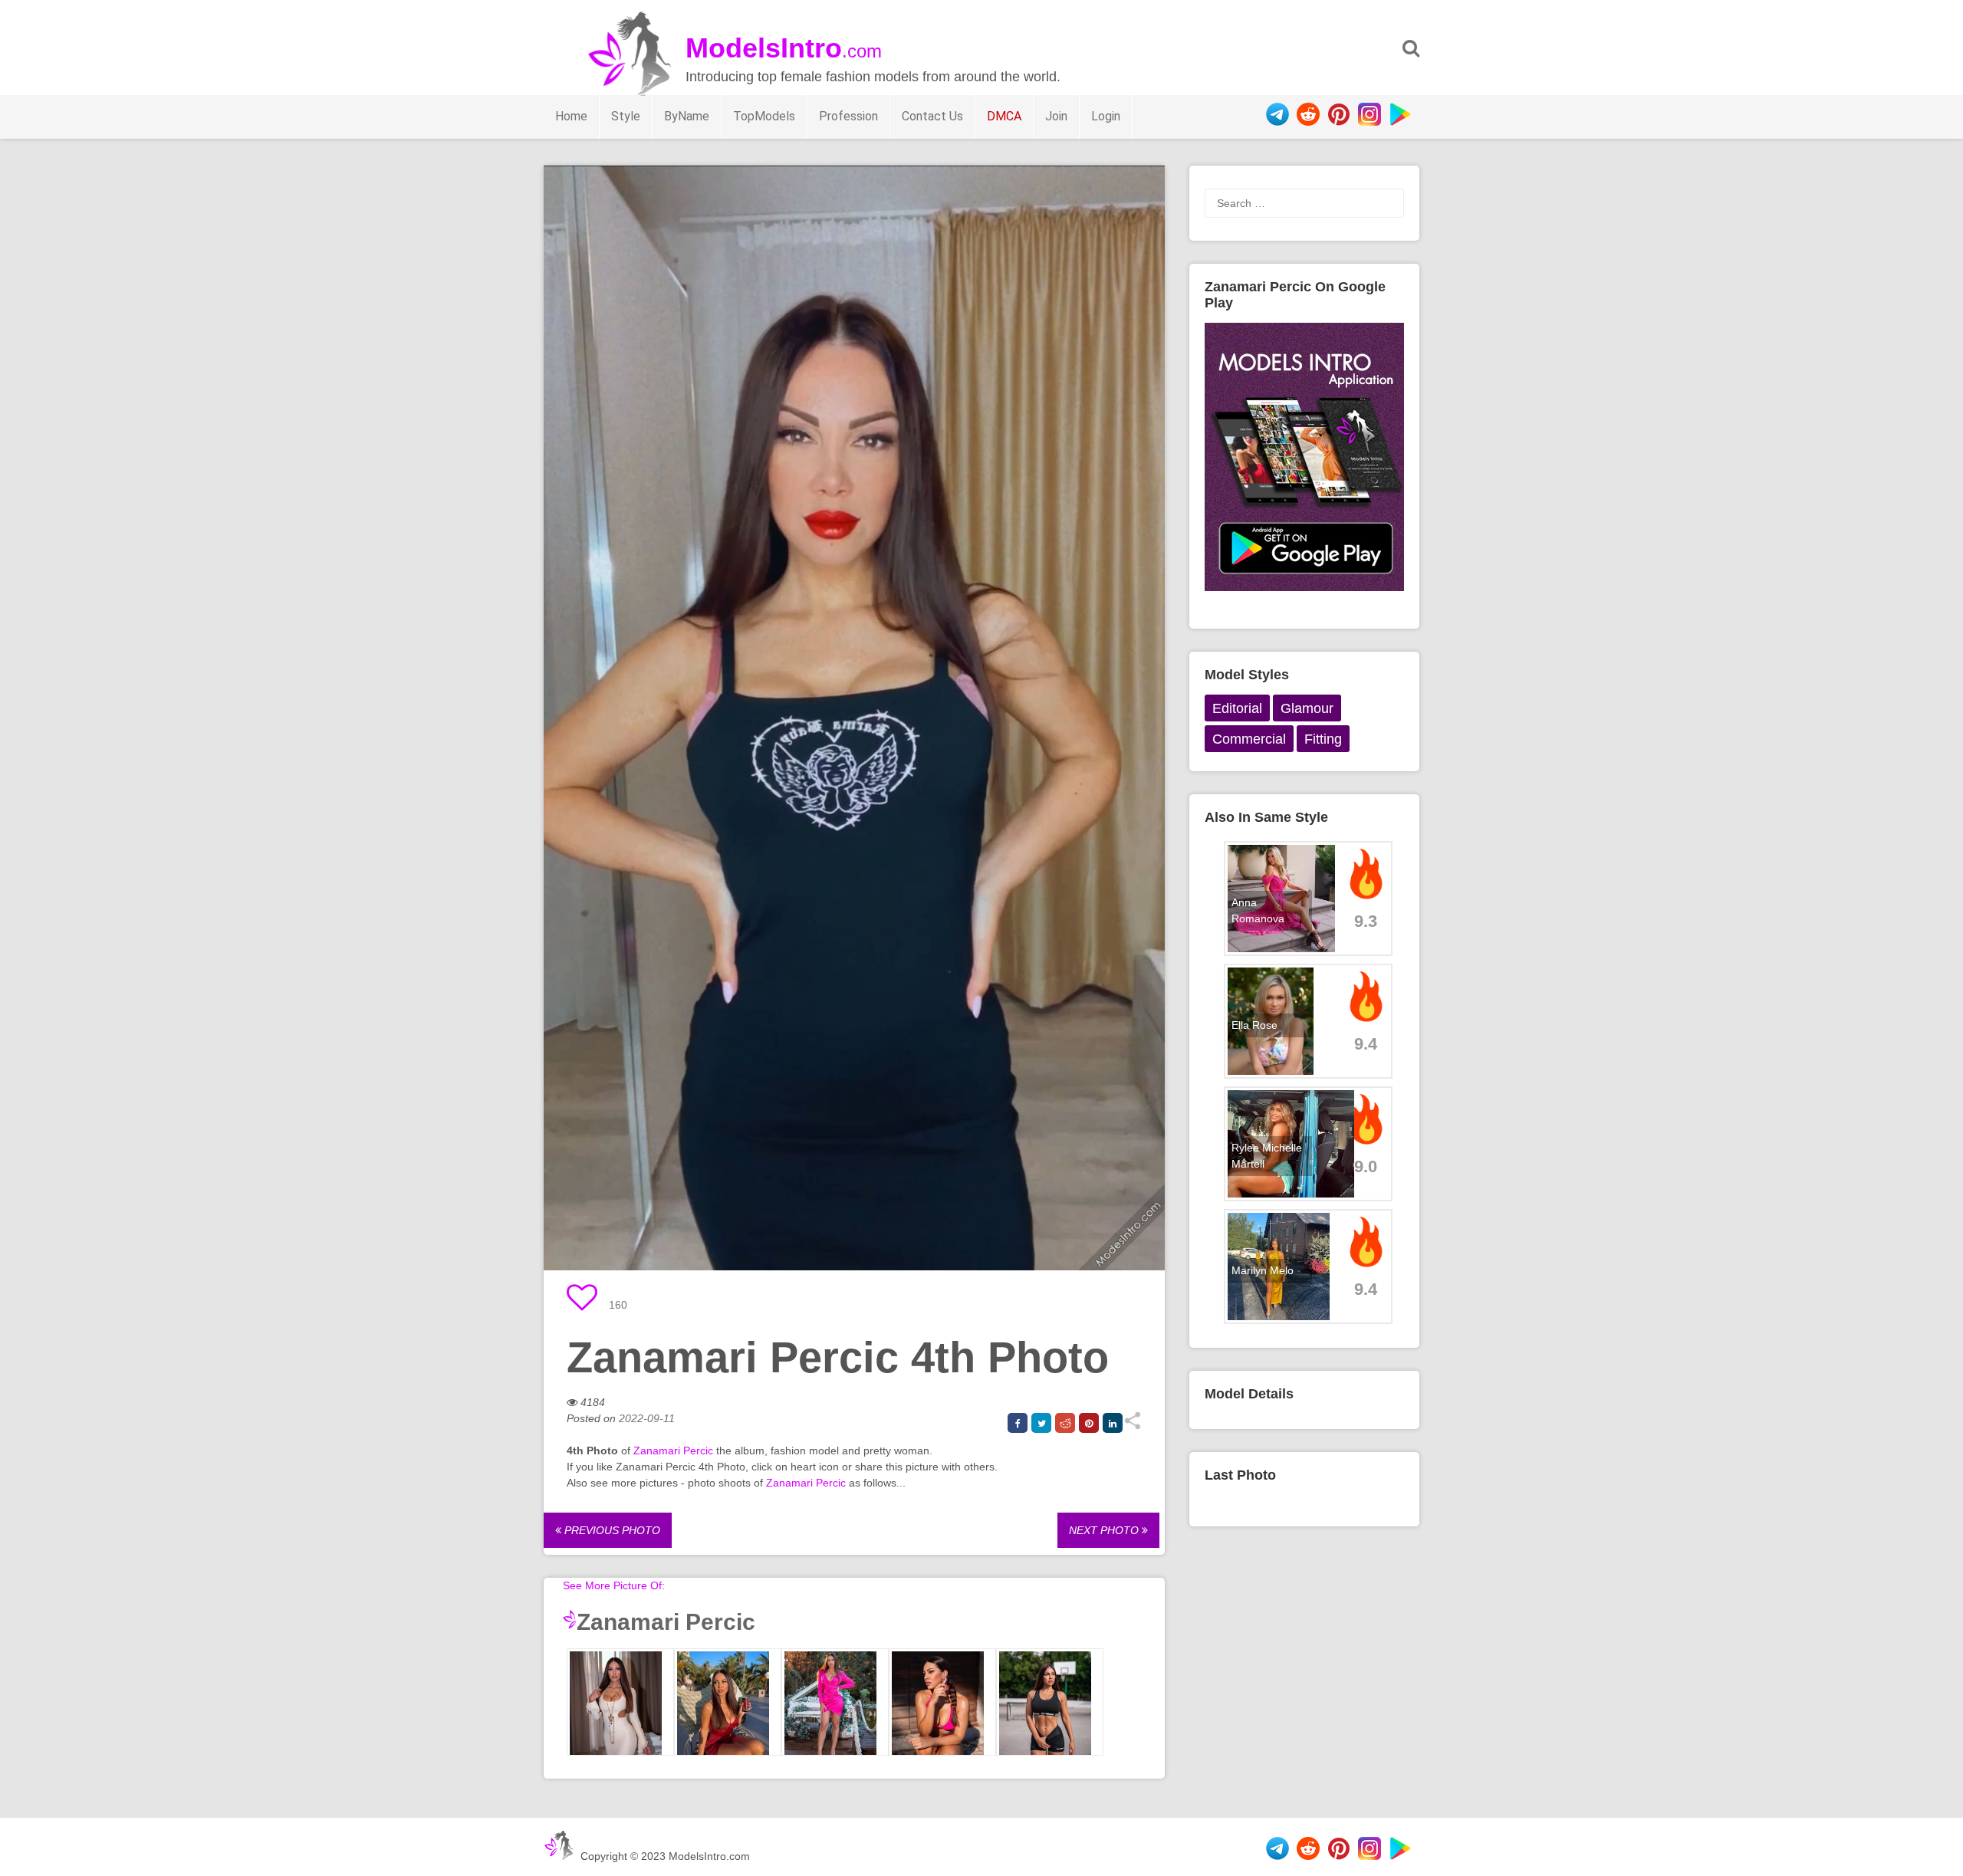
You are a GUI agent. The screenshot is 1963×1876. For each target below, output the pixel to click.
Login (1106, 116)
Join (1056, 116)
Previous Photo (611, 1530)
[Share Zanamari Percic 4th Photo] (1132, 1426)
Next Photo (1105, 1530)
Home (571, 116)
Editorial (1237, 708)
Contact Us (932, 116)
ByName (687, 116)
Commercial (1249, 739)
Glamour (1307, 708)
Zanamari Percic (673, 1451)
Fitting (1323, 739)
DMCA (1004, 116)
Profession (848, 116)
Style (626, 116)
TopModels (764, 116)
